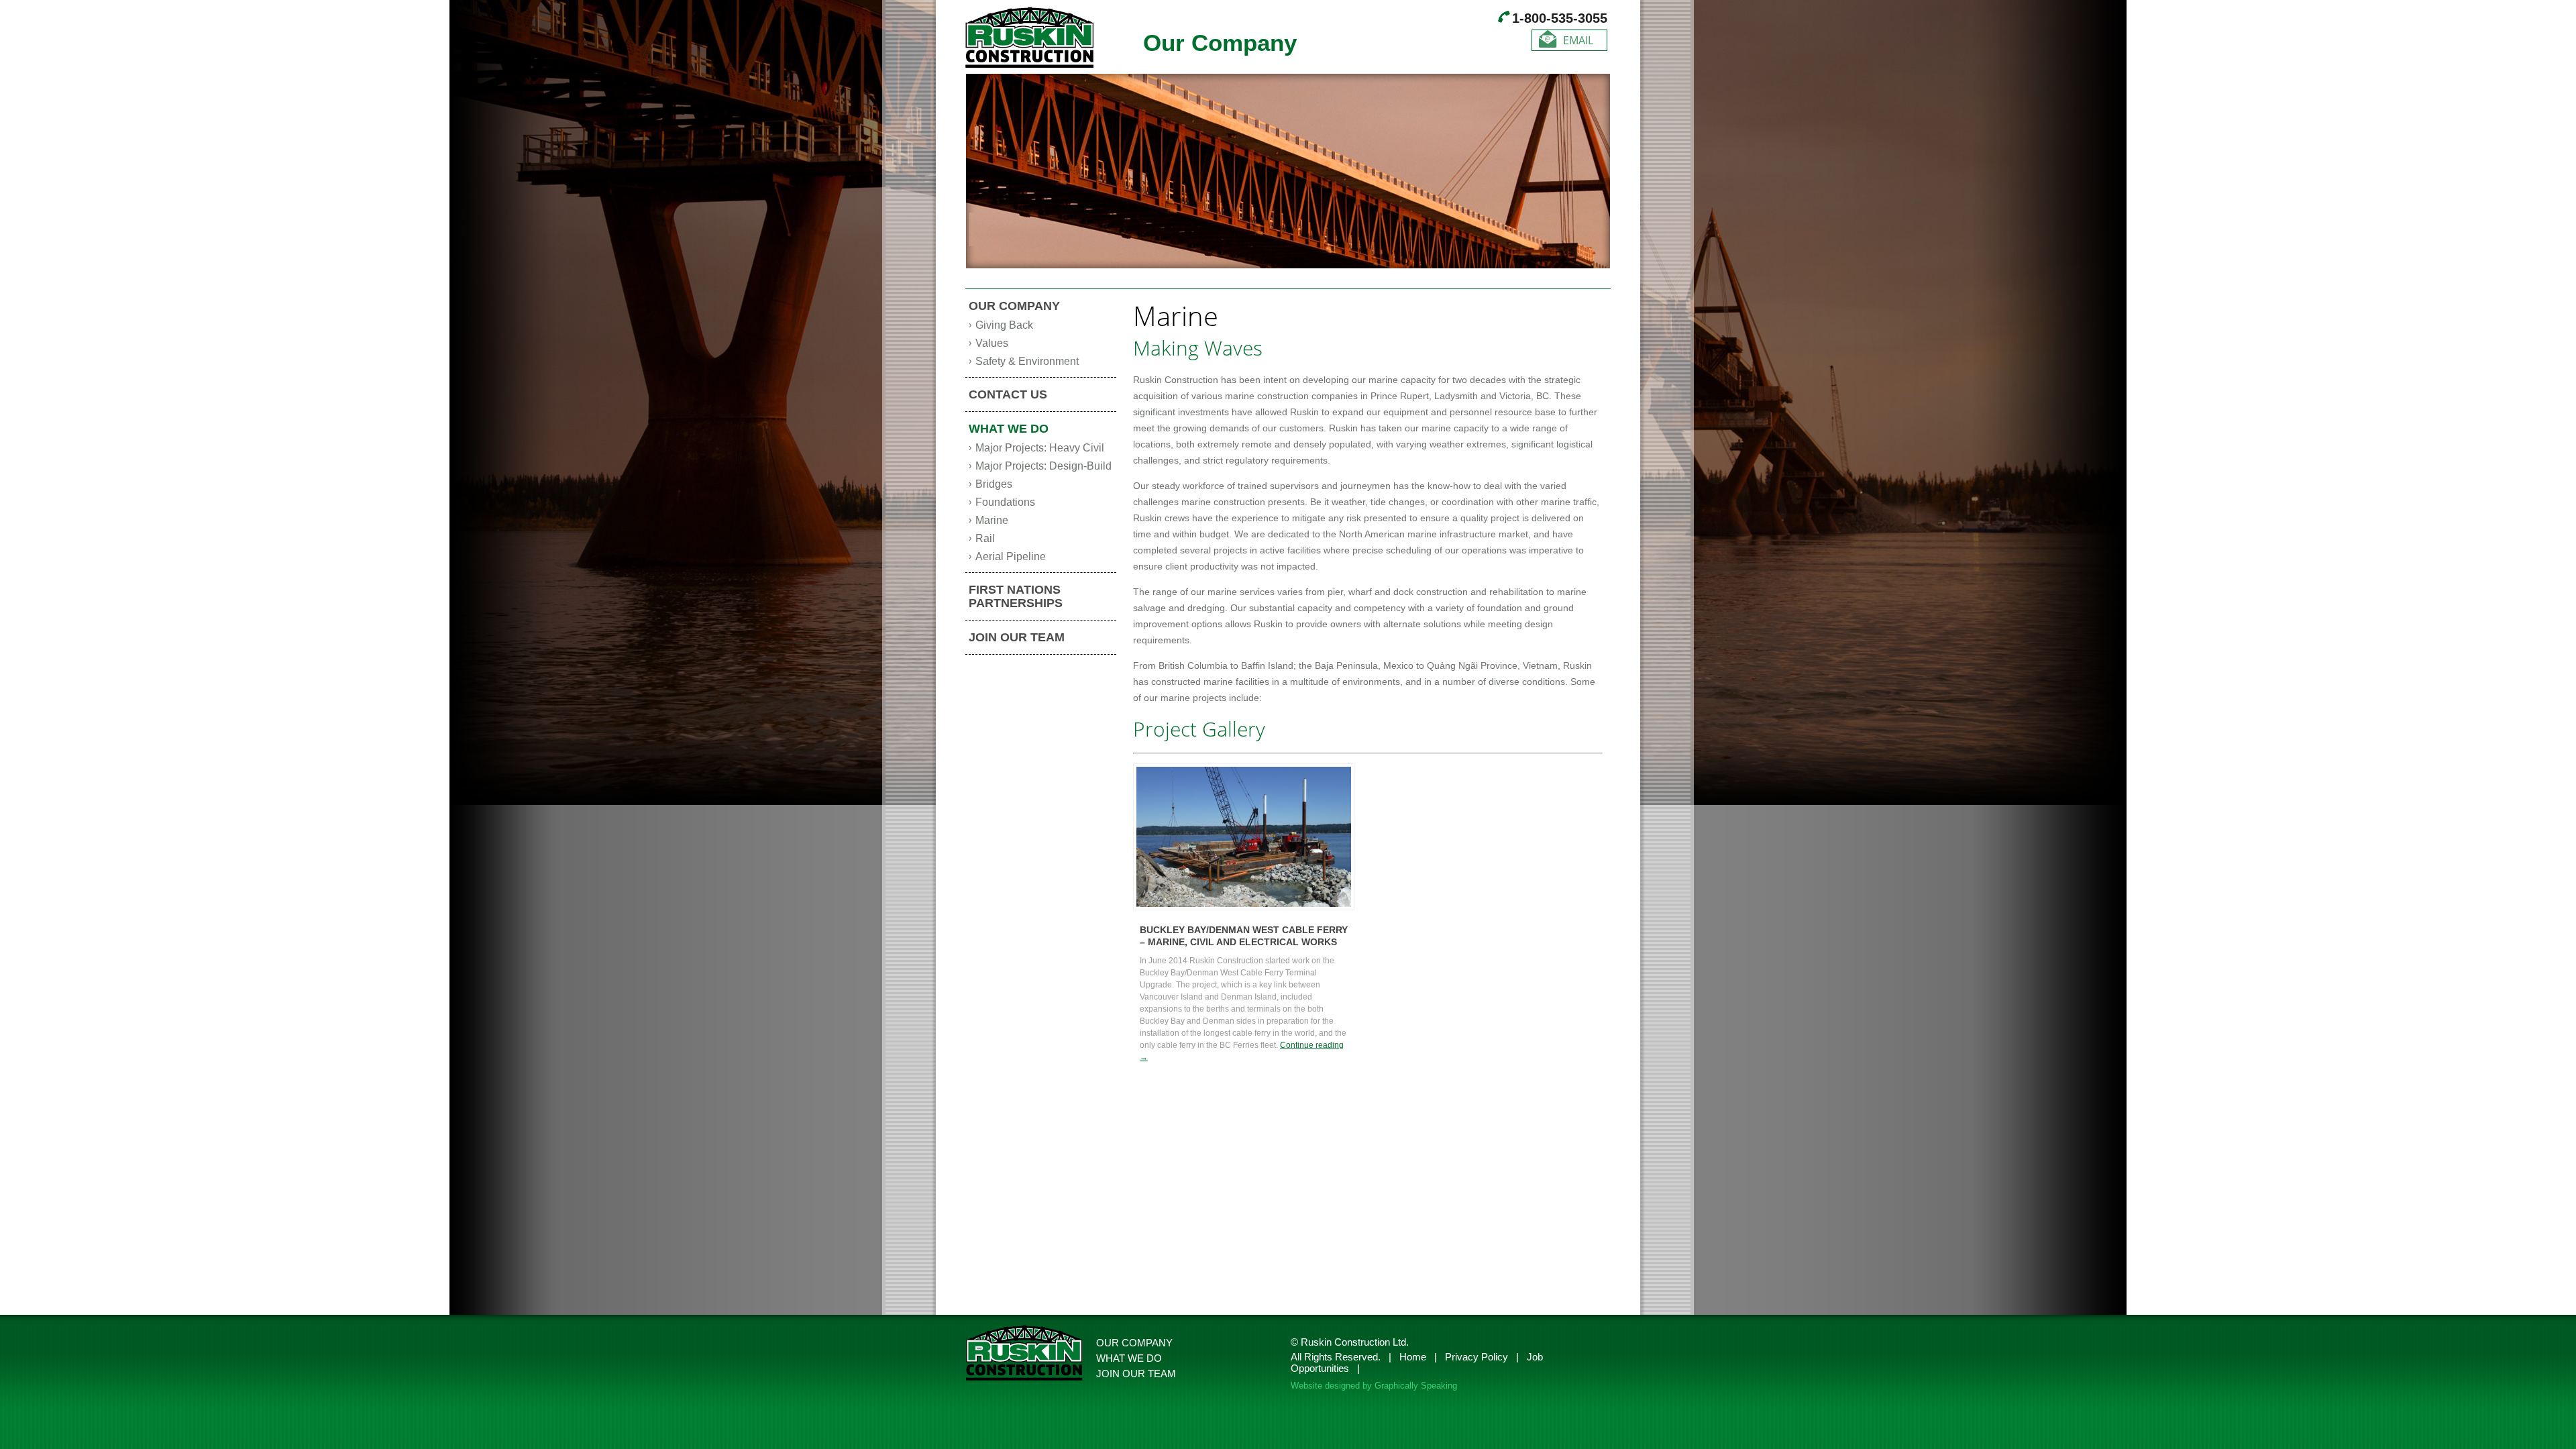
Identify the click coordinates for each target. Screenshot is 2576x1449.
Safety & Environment (1027, 361)
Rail (985, 538)
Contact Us (1008, 394)
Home (1413, 1357)
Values (992, 343)
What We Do (1009, 429)
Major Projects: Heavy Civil (1040, 448)
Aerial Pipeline (1011, 556)
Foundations (1005, 502)
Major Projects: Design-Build (1043, 466)
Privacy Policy (1478, 1357)
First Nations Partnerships (1016, 596)
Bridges (994, 484)
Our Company (1014, 306)
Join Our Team (1017, 637)
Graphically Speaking (1416, 1386)
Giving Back (1004, 325)
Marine (992, 520)
